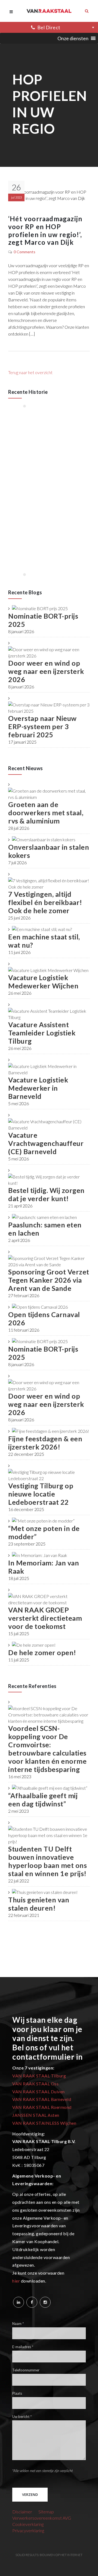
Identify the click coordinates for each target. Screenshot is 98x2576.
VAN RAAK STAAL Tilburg (39, 2076)
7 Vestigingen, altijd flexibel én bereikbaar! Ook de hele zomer (45, 902)
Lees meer (34, 442)
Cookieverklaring (28, 2524)
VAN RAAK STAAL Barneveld (42, 2099)
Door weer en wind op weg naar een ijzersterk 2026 (46, 671)
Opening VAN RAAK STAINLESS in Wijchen (51, 538)
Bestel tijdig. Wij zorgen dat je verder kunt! (46, 1194)
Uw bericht (22, 2417)
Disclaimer (22, 2512)
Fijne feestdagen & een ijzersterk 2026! (45, 1443)
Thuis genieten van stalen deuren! (39, 1904)
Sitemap (46, 2512)
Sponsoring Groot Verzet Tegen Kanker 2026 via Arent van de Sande (49, 1280)
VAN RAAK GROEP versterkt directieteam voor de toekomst (45, 1618)
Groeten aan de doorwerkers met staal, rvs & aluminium (46, 813)
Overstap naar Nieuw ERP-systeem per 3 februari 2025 (42, 726)
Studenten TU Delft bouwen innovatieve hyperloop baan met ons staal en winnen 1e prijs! (48, 1861)
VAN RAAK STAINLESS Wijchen (44, 2123)
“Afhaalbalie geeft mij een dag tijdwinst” (43, 1800)
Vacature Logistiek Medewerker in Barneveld (38, 1088)
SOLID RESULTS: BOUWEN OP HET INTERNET (49, 2555)
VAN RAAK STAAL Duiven (39, 2092)
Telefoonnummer (26, 2370)
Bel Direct (49, 27)
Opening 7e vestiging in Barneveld (53, 484)
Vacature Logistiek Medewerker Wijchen (43, 982)
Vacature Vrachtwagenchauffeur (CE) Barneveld (46, 1143)
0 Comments (24, 252)
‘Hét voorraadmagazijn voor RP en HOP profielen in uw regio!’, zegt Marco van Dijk (45, 231)
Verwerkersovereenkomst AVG (42, 2518)
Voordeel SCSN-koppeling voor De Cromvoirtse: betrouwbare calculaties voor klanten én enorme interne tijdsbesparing (47, 1749)
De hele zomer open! (42, 1652)
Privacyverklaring (28, 2530)
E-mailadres (23, 2347)
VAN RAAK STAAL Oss (35, 2084)
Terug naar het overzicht (30, 372)
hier (16, 2281)
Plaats (17, 2394)
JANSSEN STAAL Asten (36, 2115)
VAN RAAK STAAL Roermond (42, 2107)
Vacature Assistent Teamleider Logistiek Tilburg (42, 1033)
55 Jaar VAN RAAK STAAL (47, 429)
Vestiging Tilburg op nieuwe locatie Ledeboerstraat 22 (41, 1494)
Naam (18, 2324)
